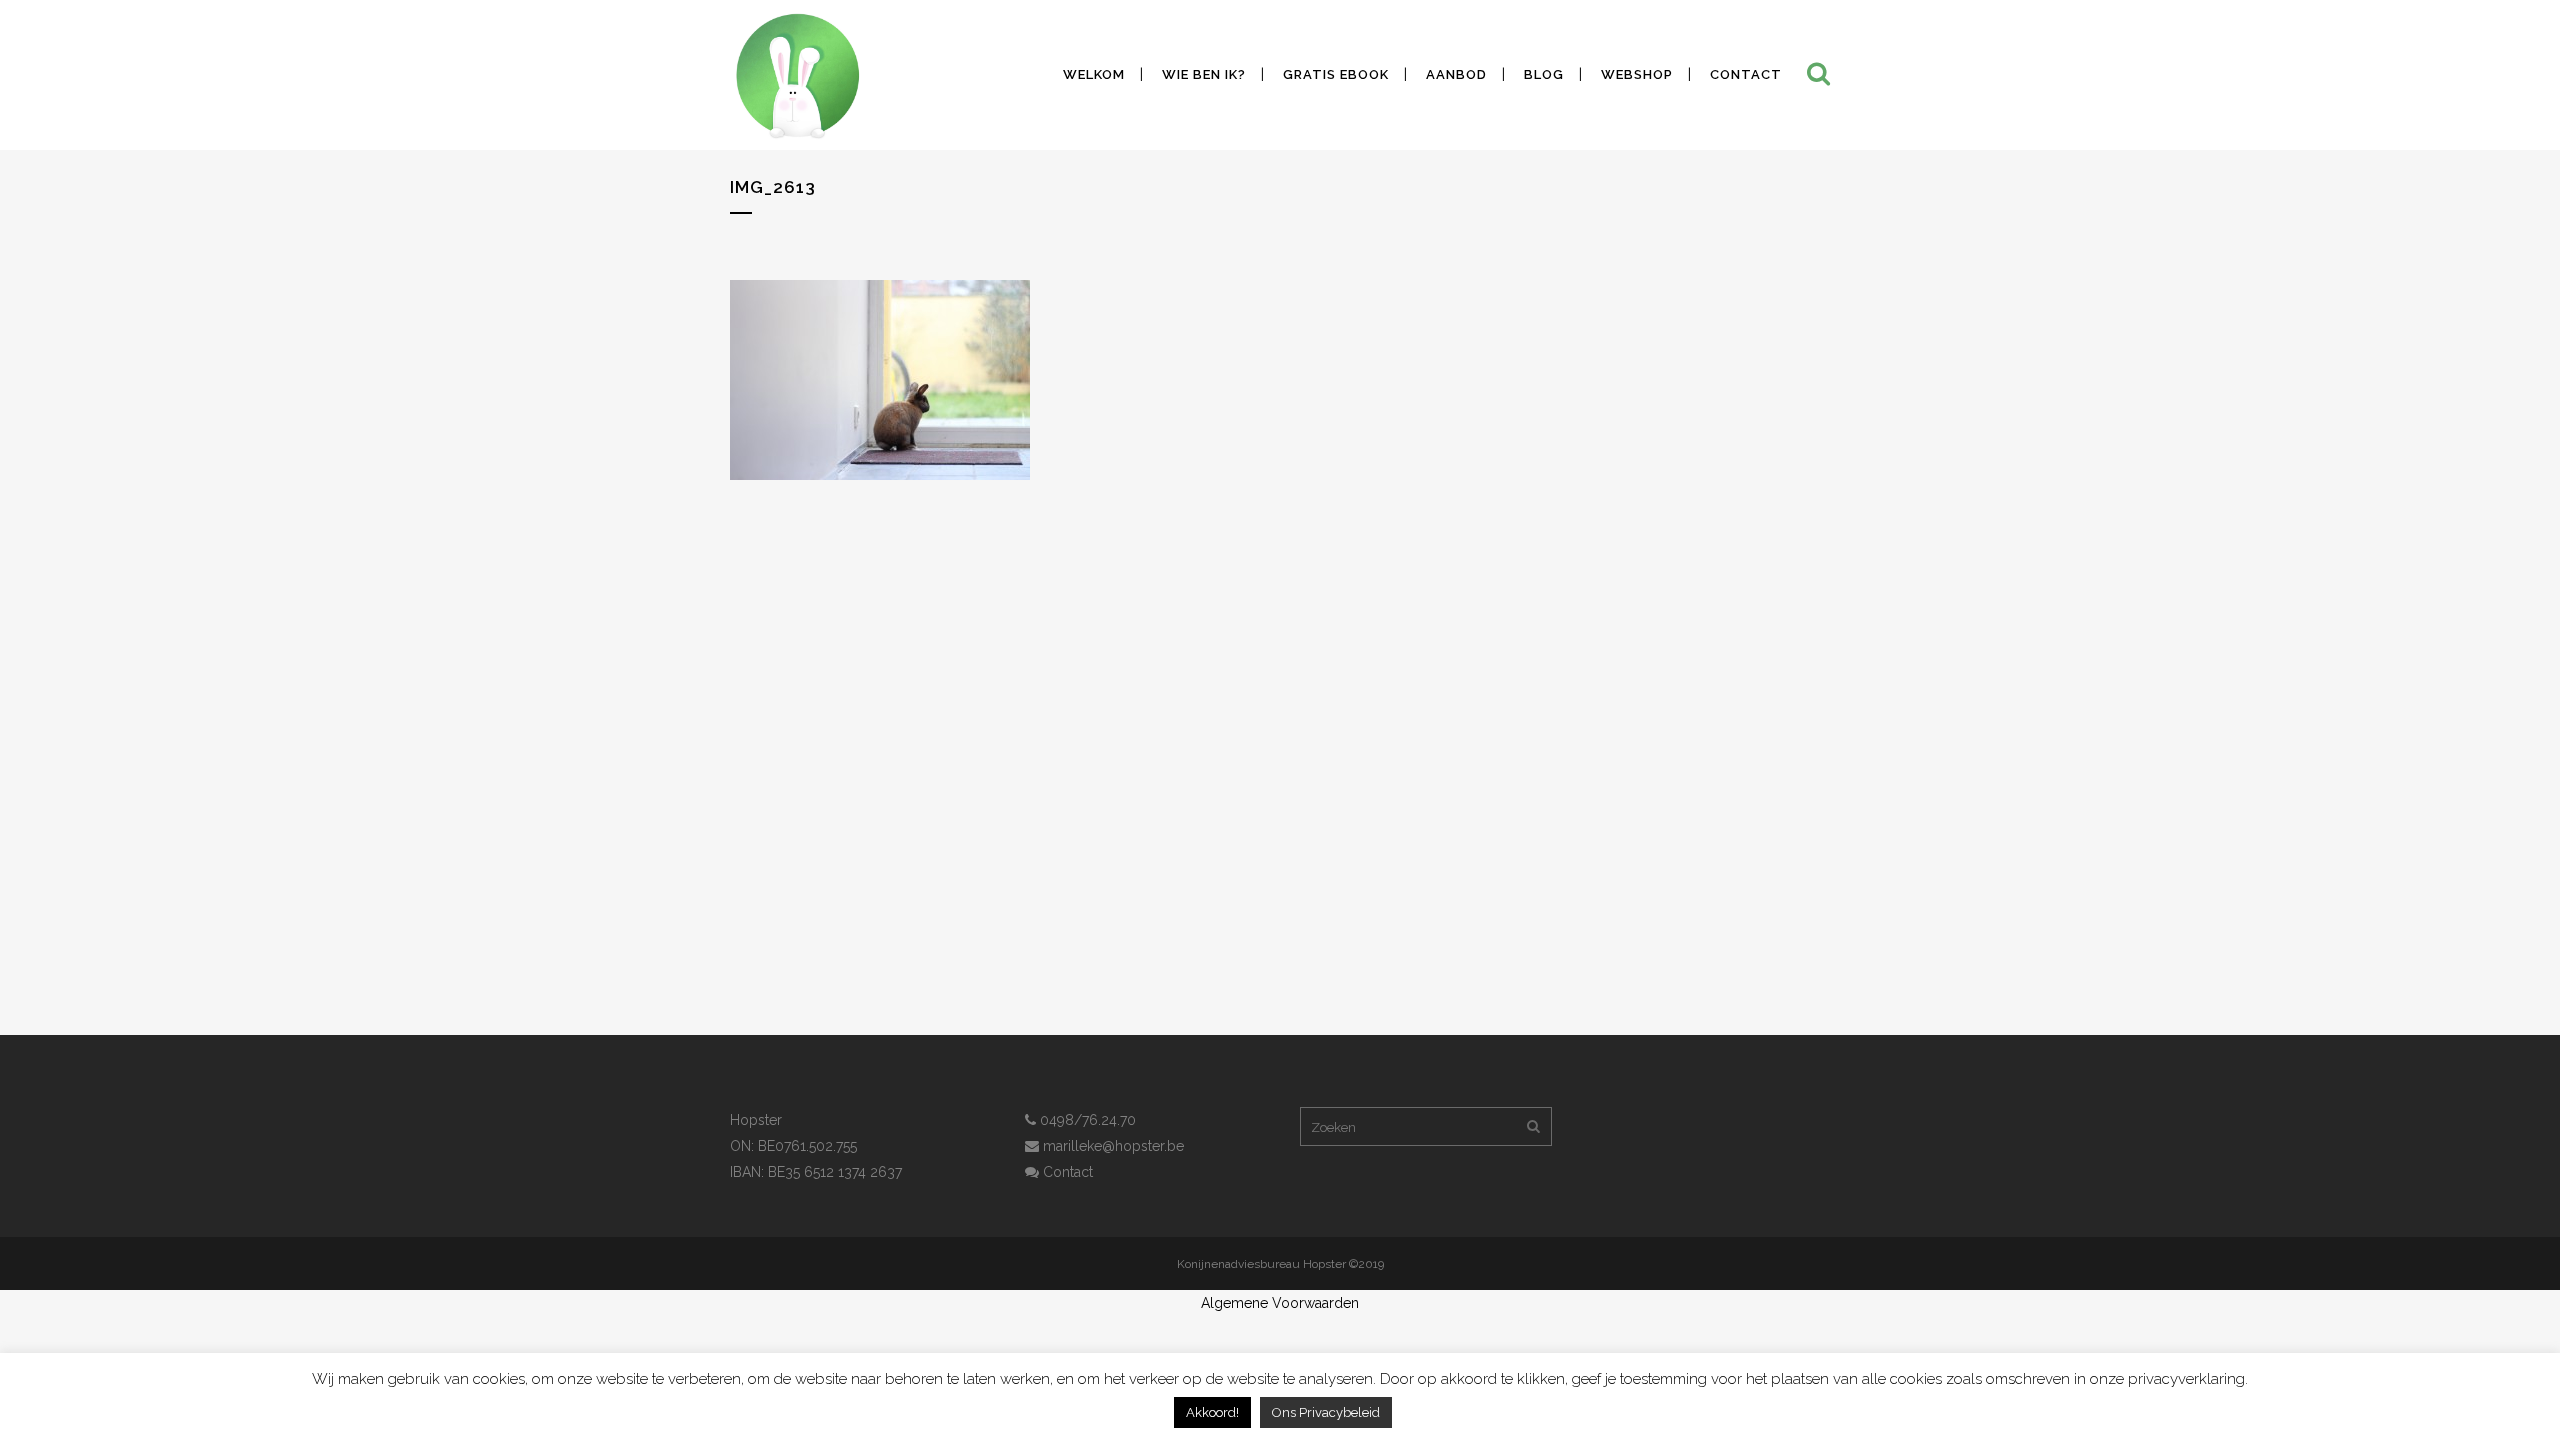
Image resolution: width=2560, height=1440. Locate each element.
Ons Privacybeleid (1326, 1412)
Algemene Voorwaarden (1280, 1303)
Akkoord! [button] (1212, 1412)
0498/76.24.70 (1086, 1120)
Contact (1066, 1172)
